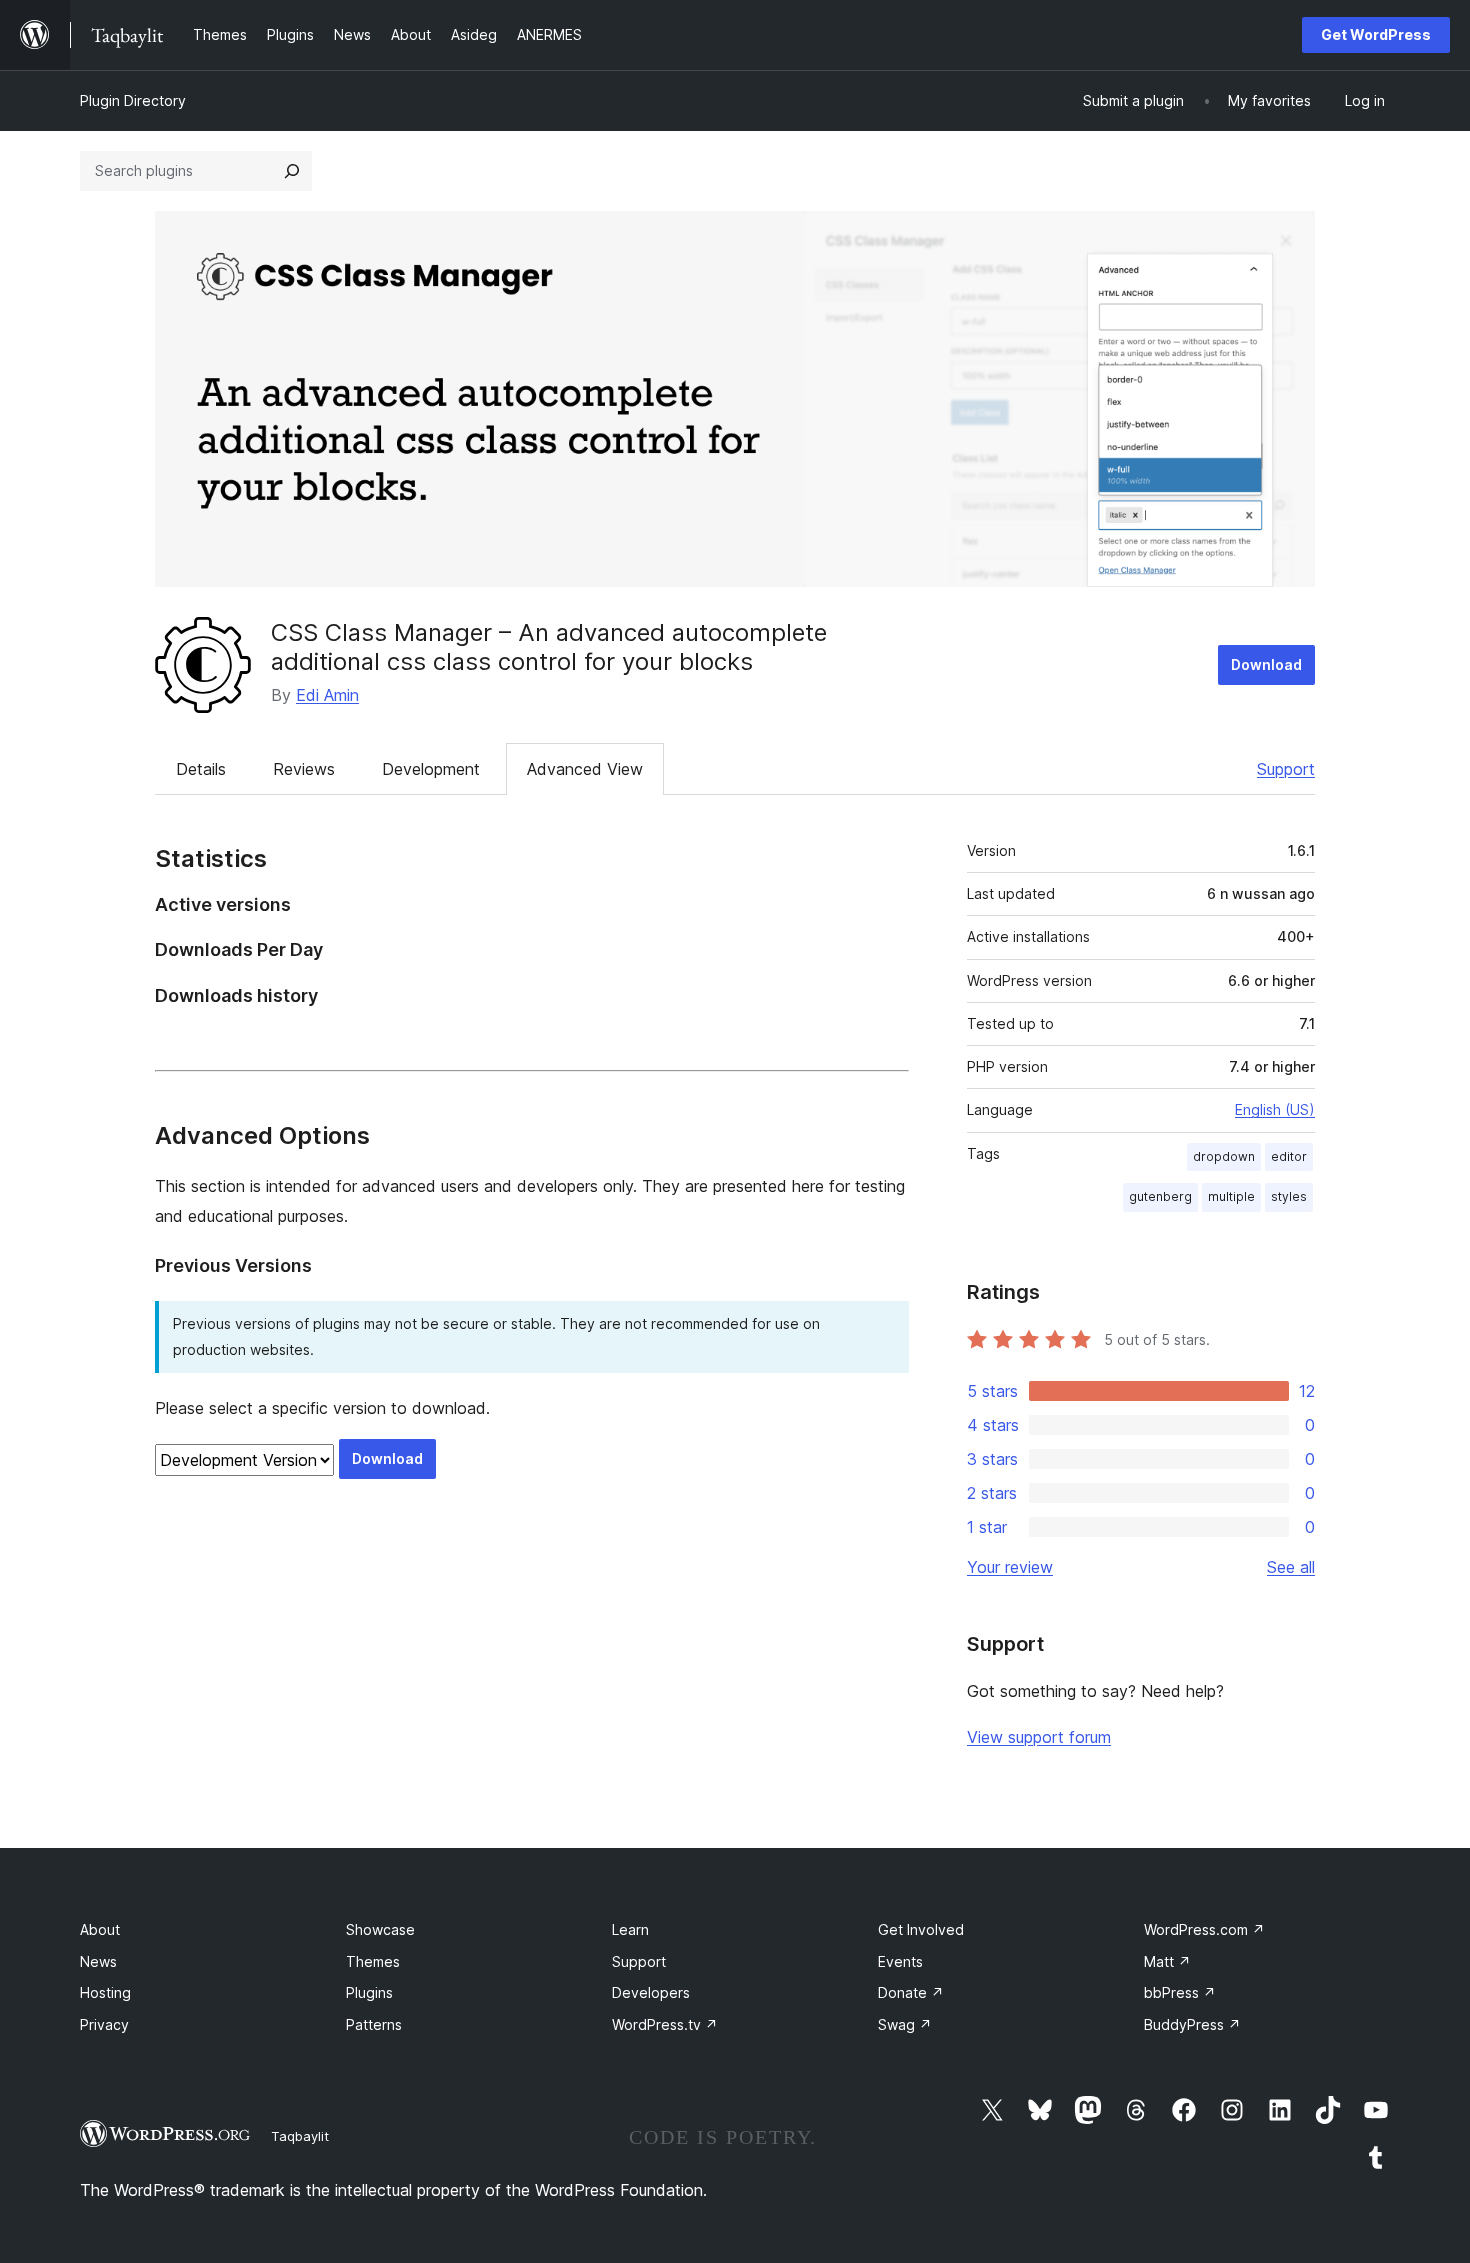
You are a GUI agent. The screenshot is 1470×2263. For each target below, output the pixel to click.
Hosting (105, 1992)
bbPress (1180, 1992)
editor (1289, 1156)
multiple (1231, 1196)
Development (431, 769)
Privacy (104, 2024)
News (98, 1961)
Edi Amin (327, 695)
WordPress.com (1204, 1929)
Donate (911, 1992)
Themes (373, 1961)
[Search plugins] (292, 171)
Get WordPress (1376, 34)
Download (1266, 664)
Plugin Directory (133, 100)
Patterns (374, 2024)
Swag (905, 2024)
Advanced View (585, 769)
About (100, 1929)
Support (1286, 769)
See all (1291, 1567)
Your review (1010, 1567)
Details (201, 769)
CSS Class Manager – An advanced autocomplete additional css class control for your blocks (549, 647)
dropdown (1224, 1156)
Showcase (380, 1929)
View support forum (1039, 1737)
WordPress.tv (665, 2024)
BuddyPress (1192, 2024)
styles (1289, 1196)
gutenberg (1160, 1196)
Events (900, 1961)
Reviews (304, 769)
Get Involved (921, 1929)
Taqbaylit (300, 2136)
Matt (1167, 1961)
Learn (630, 1929)
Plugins (369, 1992)
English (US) (1275, 1109)
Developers (651, 1992)
